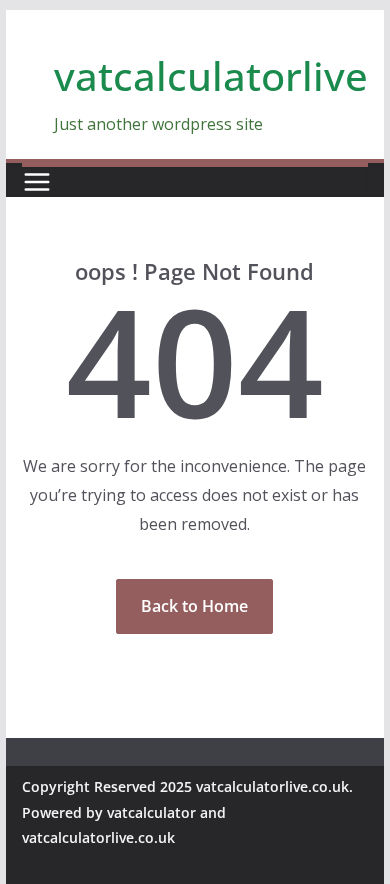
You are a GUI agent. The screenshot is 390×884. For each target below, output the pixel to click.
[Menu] (37, 182)
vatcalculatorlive (211, 75)
